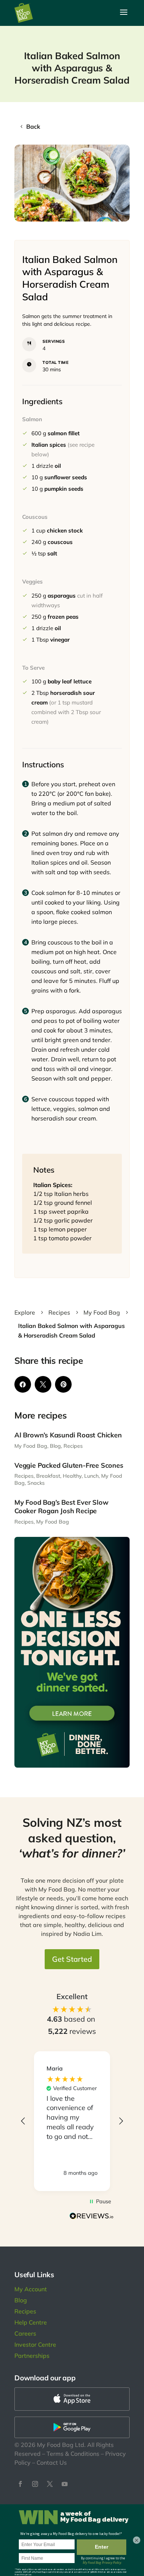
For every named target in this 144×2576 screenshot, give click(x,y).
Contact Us (52, 2462)
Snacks (36, 1483)
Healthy (72, 1476)
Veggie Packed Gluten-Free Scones (69, 1465)
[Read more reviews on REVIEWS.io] (92, 2217)
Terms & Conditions (73, 2454)
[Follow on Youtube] (65, 2484)
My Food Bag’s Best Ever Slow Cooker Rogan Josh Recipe (61, 1507)
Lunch (91, 1476)
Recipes (73, 1446)
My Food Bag (31, 1446)
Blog (55, 1446)
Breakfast (48, 1476)
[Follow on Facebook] (20, 2484)
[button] (23, 2121)
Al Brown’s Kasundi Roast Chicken (68, 1435)
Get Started (72, 1959)
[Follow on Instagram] (35, 2484)
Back (33, 126)
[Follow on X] (50, 2484)
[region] (72, 2121)
